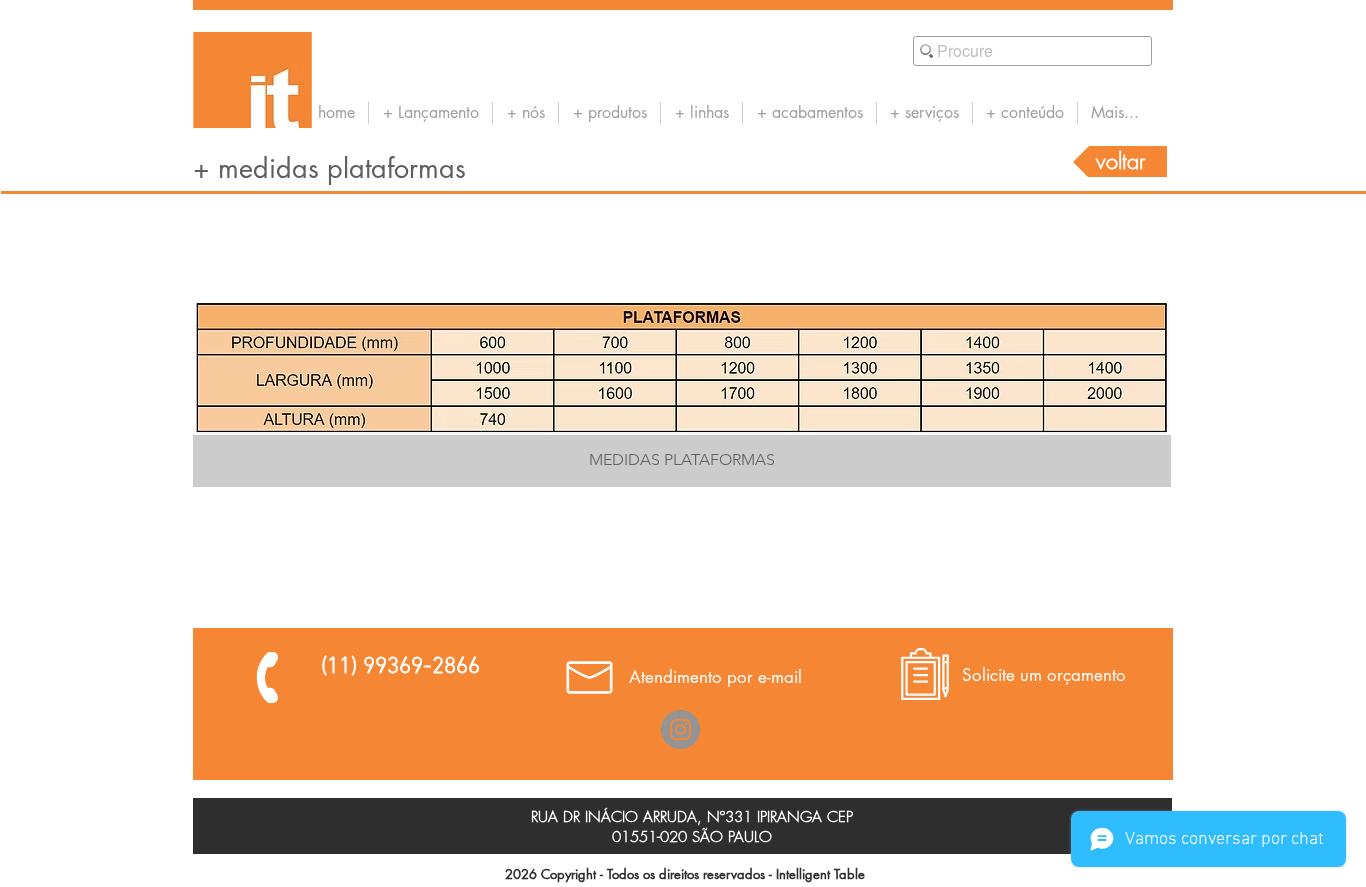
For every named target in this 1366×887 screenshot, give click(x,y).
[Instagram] (680, 729)
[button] (682, 393)
